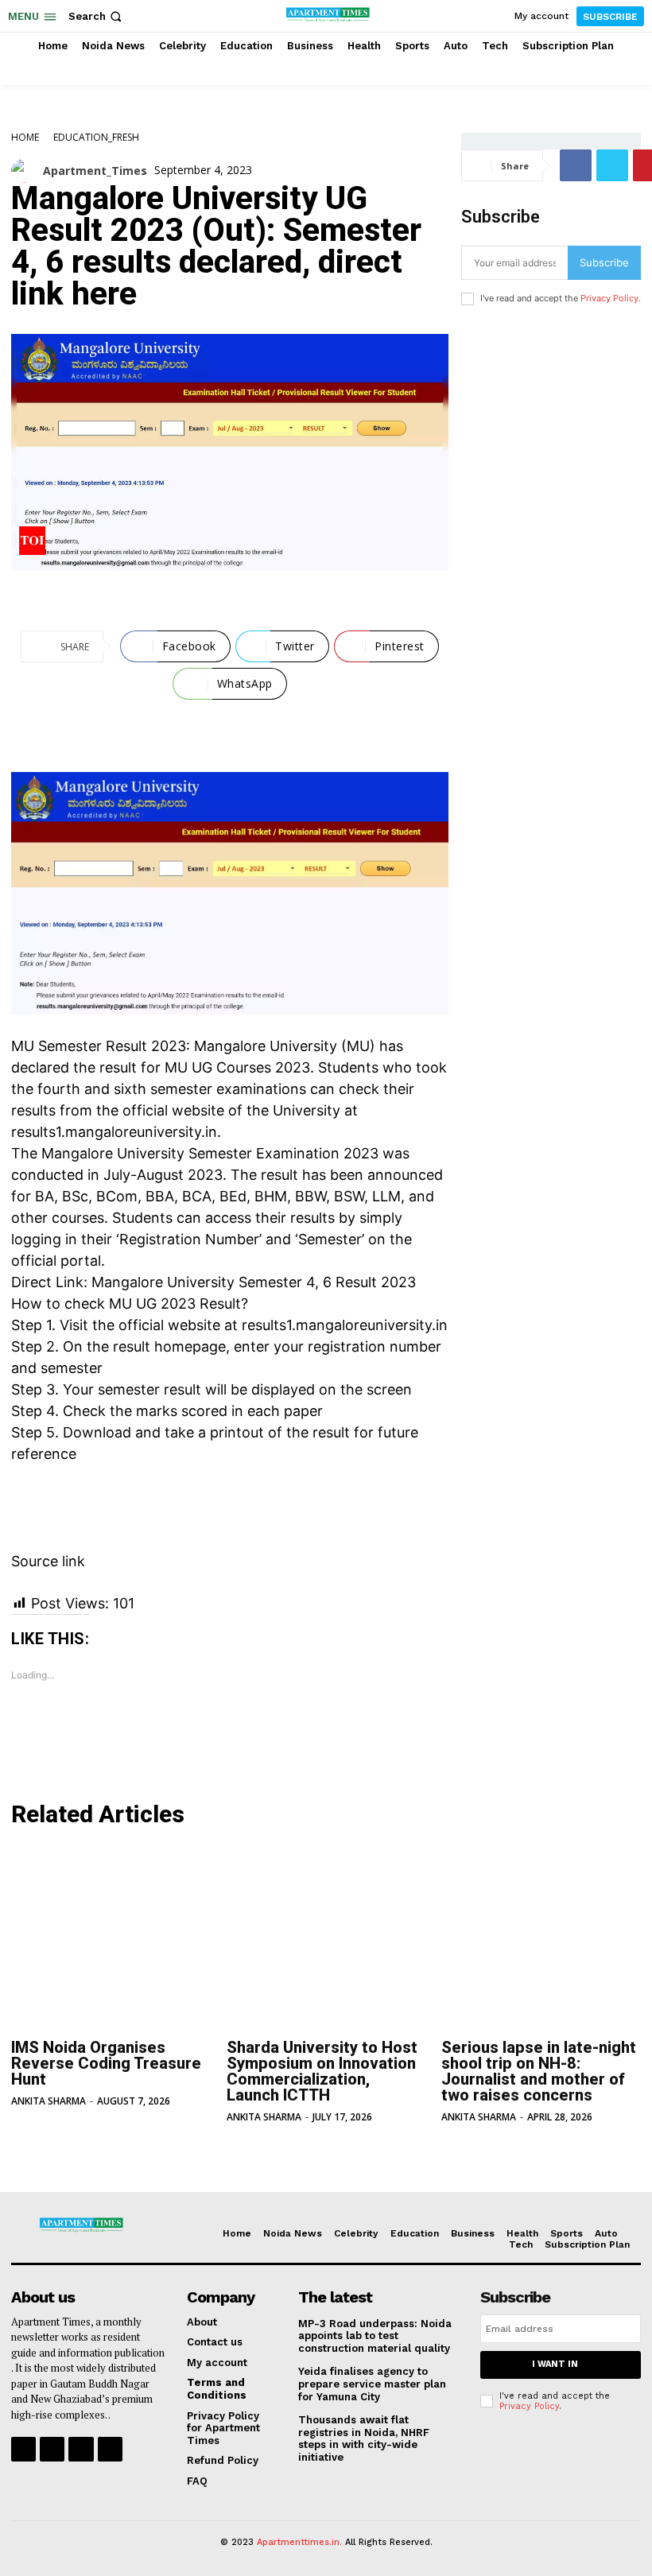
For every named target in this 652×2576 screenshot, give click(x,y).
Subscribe (604, 262)
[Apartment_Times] (27, 171)
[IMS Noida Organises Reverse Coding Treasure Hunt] (111, 1938)
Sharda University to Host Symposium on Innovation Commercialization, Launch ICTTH (322, 2071)
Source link (48, 1561)
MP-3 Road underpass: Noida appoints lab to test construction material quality (375, 2336)
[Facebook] (576, 165)
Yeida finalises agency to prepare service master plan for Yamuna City (372, 2384)
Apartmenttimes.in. (299, 2542)
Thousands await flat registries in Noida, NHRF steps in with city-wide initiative (364, 2438)
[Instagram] (52, 2449)
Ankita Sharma (49, 2101)
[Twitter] (612, 165)
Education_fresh (96, 137)
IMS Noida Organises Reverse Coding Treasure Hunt (106, 2063)
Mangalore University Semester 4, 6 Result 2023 (254, 1282)
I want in (555, 2364)
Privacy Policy (609, 298)
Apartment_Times (95, 171)
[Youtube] (110, 2449)
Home (25, 137)
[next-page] (47, 2150)
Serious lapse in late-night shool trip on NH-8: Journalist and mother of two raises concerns (539, 2071)
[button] (97, 16)
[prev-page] (21, 2150)
